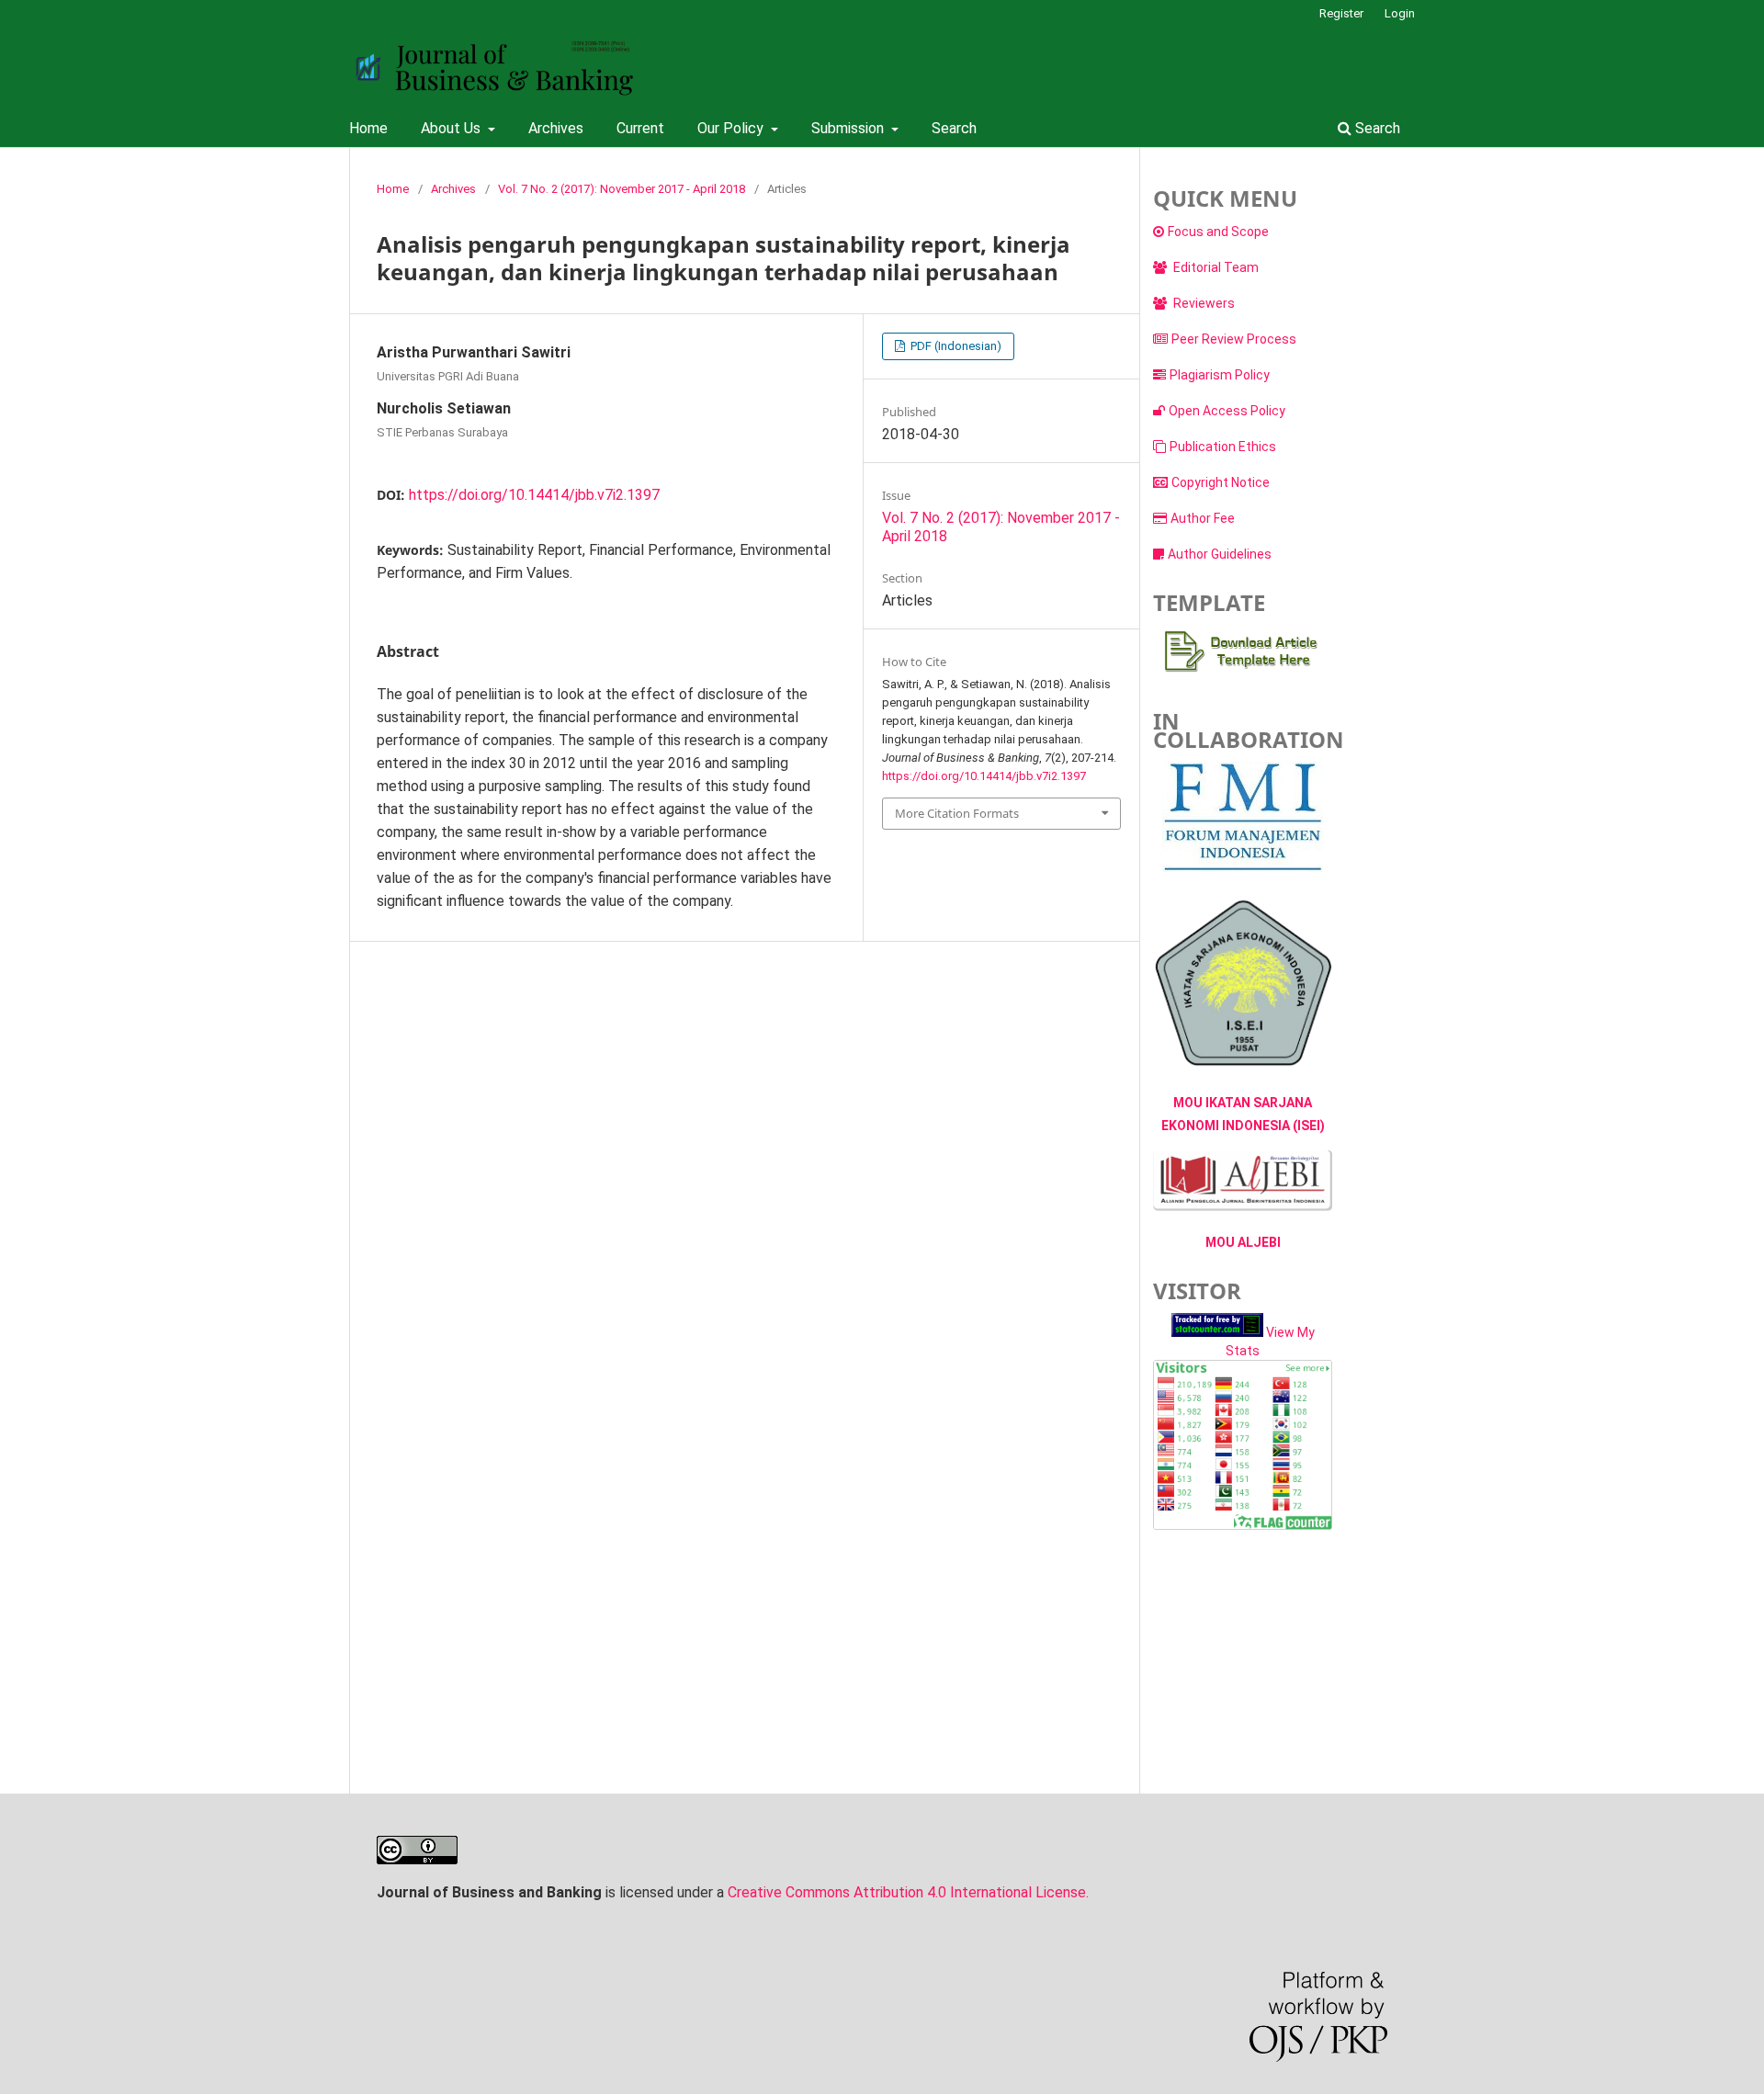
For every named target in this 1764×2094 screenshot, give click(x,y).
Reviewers (1203, 303)
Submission (849, 128)
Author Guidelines (1220, 554)
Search (954, 128)
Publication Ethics (1223, 447)
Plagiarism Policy (1220, 375)
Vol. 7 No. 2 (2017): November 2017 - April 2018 (622, 189)
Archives (556, 128)
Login (1400, 13)
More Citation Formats (957, 813)
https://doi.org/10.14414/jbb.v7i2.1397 (534, 495)
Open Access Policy (1227, 411)
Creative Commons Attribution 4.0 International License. (908, 1892)
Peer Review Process (1234, 339)
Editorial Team (1215, 267)
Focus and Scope (1218, 232)
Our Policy (732, 128)
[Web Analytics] (1217, 1332)
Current (640, 128)
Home (368, 128)
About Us (452, 128)
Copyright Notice (1221, 482)
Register (1341, 13)
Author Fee (1203, 518)
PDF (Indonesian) (955, 346)
